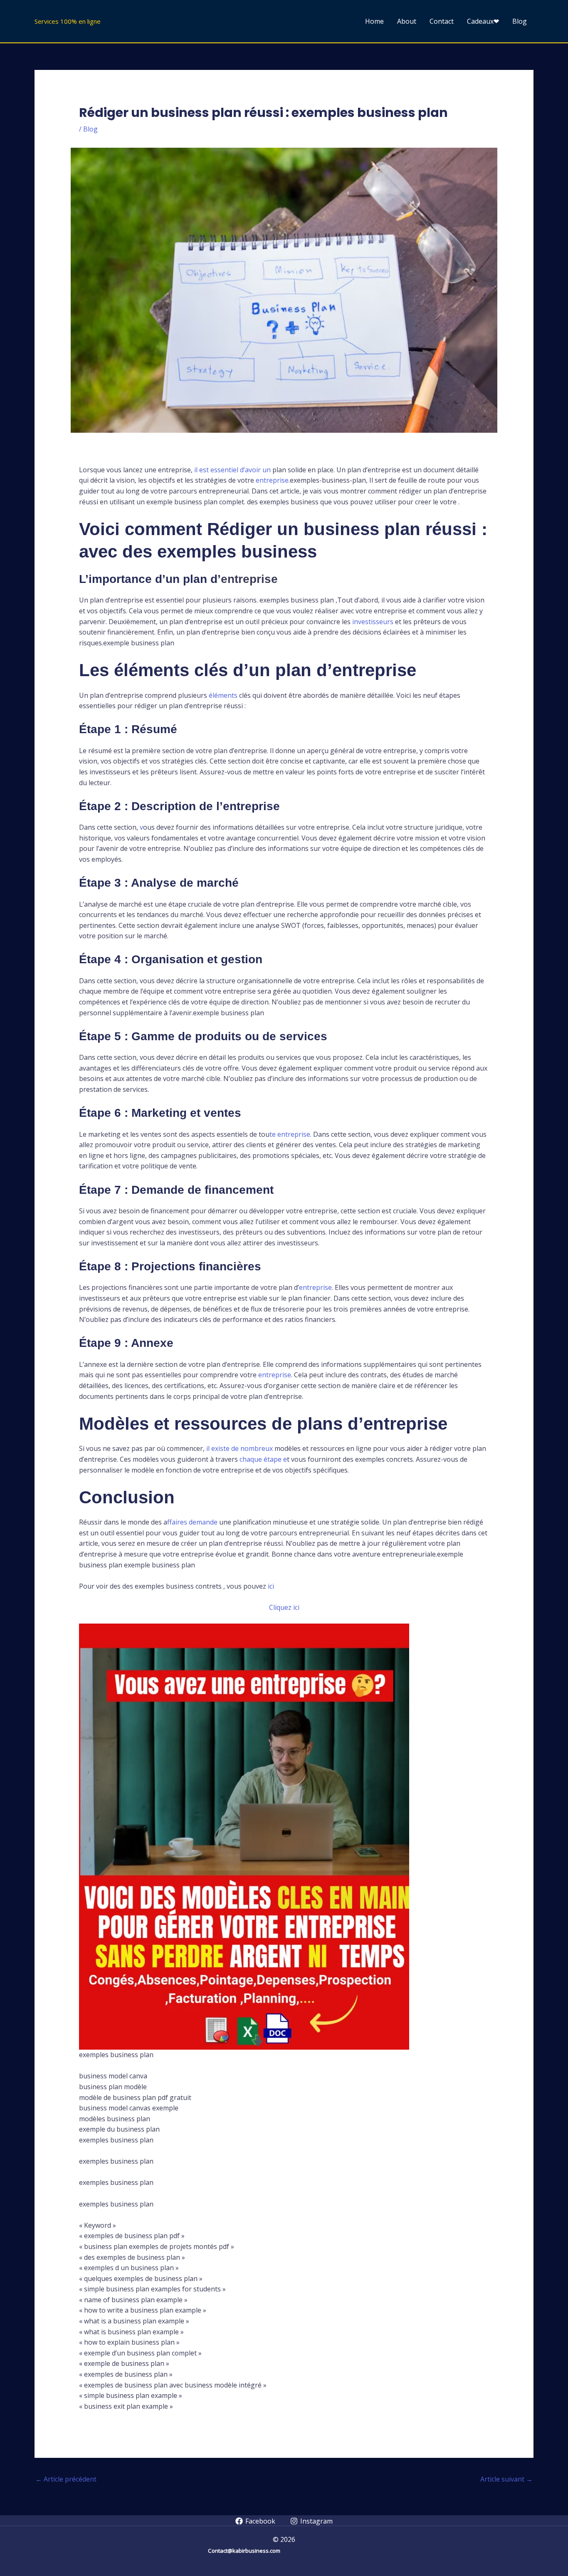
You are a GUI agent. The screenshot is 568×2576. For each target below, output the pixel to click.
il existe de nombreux (240, 1448)
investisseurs (373, 622)
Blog (520, 21)
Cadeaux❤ (483, 21)
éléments (222, 695)
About (407, 21)
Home (374, 21)
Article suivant (506, 2479)
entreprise (272, 480)
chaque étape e (262, 1459)
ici (270, 1586)
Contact (442, 21)
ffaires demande (192, 1522)
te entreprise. (291, 1134)
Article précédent (66, 2479)
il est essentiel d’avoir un (232, 470)
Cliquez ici (284, 1607)
